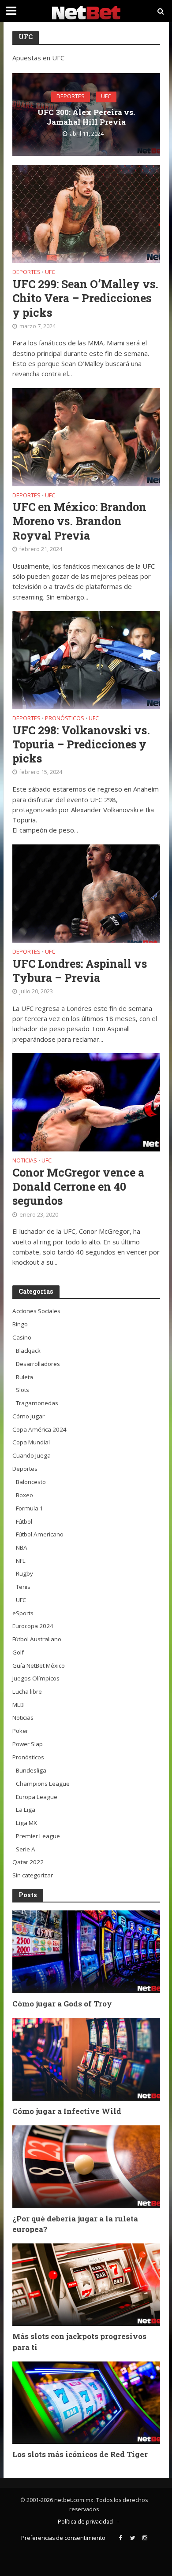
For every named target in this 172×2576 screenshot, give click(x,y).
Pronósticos (65, 719)
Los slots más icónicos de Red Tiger (80, 2454)
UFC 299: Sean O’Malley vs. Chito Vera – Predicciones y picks (85, 298)
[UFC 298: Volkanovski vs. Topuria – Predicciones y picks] (86, 659)
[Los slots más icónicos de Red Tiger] (86, 2402)
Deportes (71, 97)
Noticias (25, 1161)
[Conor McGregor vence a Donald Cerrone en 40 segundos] (86, 1102)
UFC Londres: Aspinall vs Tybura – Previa (80, 971)
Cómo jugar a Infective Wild (67, 2111)
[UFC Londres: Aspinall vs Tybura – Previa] (86, 892)
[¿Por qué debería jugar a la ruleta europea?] (86, 2166)
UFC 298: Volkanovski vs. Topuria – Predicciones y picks (81, 745)
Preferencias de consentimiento (63, 2538)
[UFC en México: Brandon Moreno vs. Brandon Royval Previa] (86, 436)
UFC (106, 97)
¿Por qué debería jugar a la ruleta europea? (75, 2224)
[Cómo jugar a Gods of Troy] (86, 1951)
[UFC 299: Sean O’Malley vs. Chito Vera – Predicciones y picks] (86, 213)
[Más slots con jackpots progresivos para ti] (86, 2284)
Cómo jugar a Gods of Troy (62, 2004)
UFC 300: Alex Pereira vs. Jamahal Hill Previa (86, 117)
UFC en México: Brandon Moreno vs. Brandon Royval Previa (79, 521)
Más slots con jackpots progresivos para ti (79, 2341)
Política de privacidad (85, 2522)
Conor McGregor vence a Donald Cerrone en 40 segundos (78, 1187)
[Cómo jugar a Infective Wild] (86, 2059)
